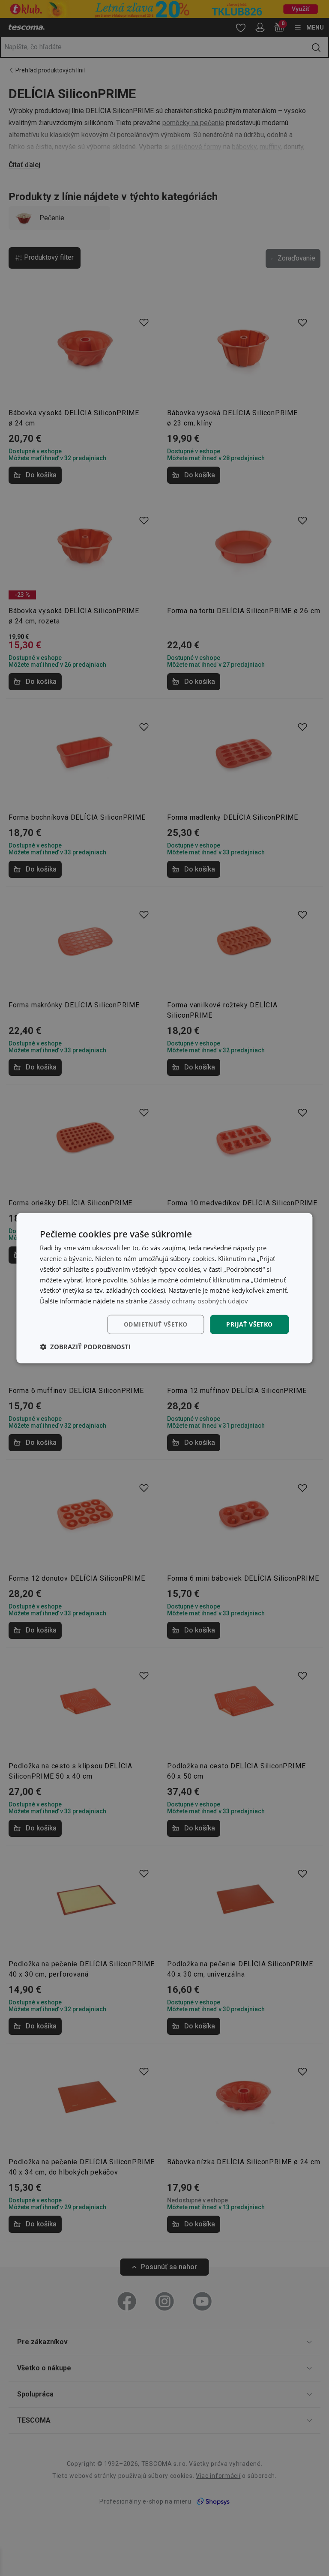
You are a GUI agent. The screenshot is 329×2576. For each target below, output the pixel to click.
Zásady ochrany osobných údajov (199, 1301)
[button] (85, 1346)
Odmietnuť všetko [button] (156, 1324)
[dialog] (164, 1288)
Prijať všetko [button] (249, 1324)
